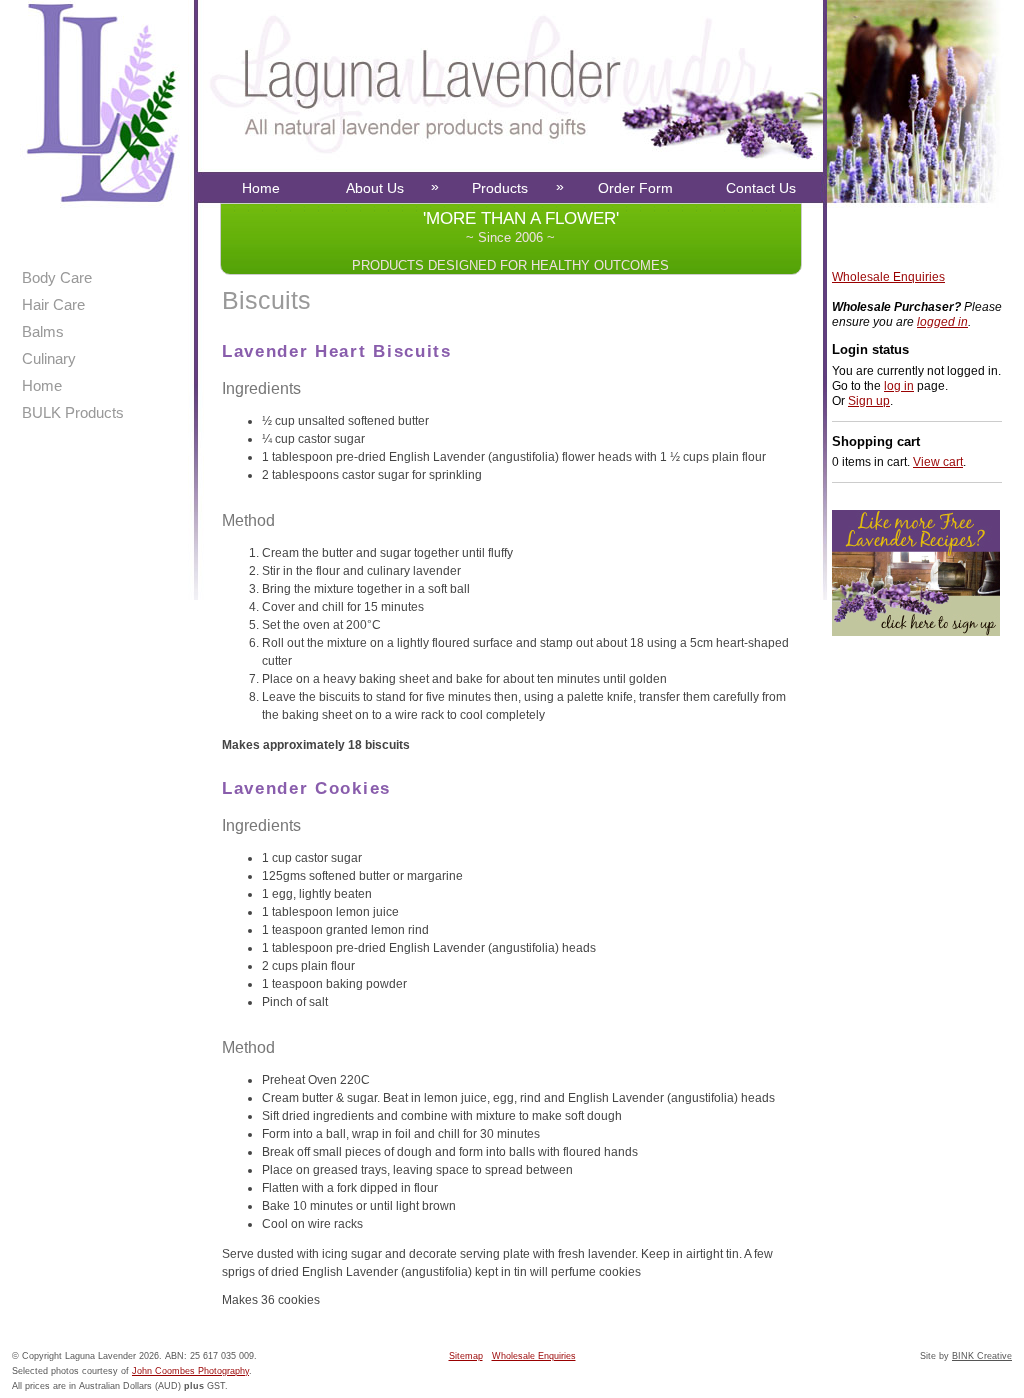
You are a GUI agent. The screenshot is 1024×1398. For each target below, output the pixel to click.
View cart (938, 462)
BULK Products (73, 412)
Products (518, 187)
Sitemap (466, 1356)
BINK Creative (982, 1356)
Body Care (57, 277)
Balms (43, 331)
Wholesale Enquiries (888, 277)
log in (899, 386)
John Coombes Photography (190, 1371)
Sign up (869, 401)
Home (261, 188)
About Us (392, 187)
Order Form (635, 188)
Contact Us (761, 188)
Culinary (49, 358)
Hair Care (53, 304)
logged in (942, 322)
